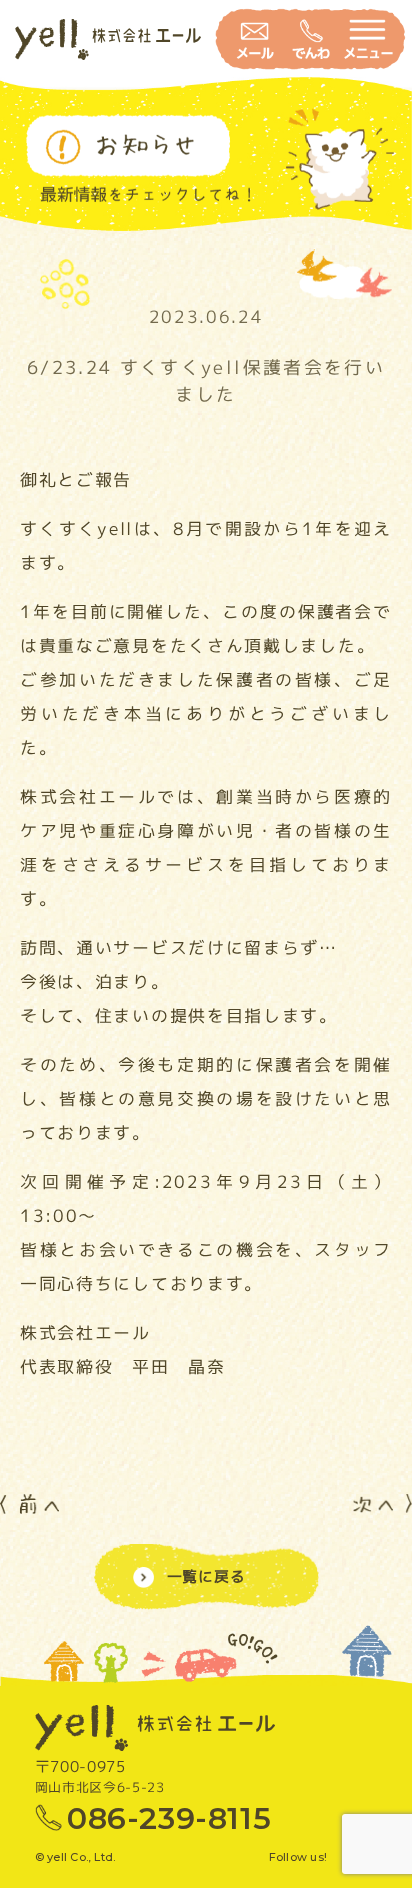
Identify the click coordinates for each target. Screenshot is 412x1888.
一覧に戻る (206, 1576)
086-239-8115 (169, 1818)
